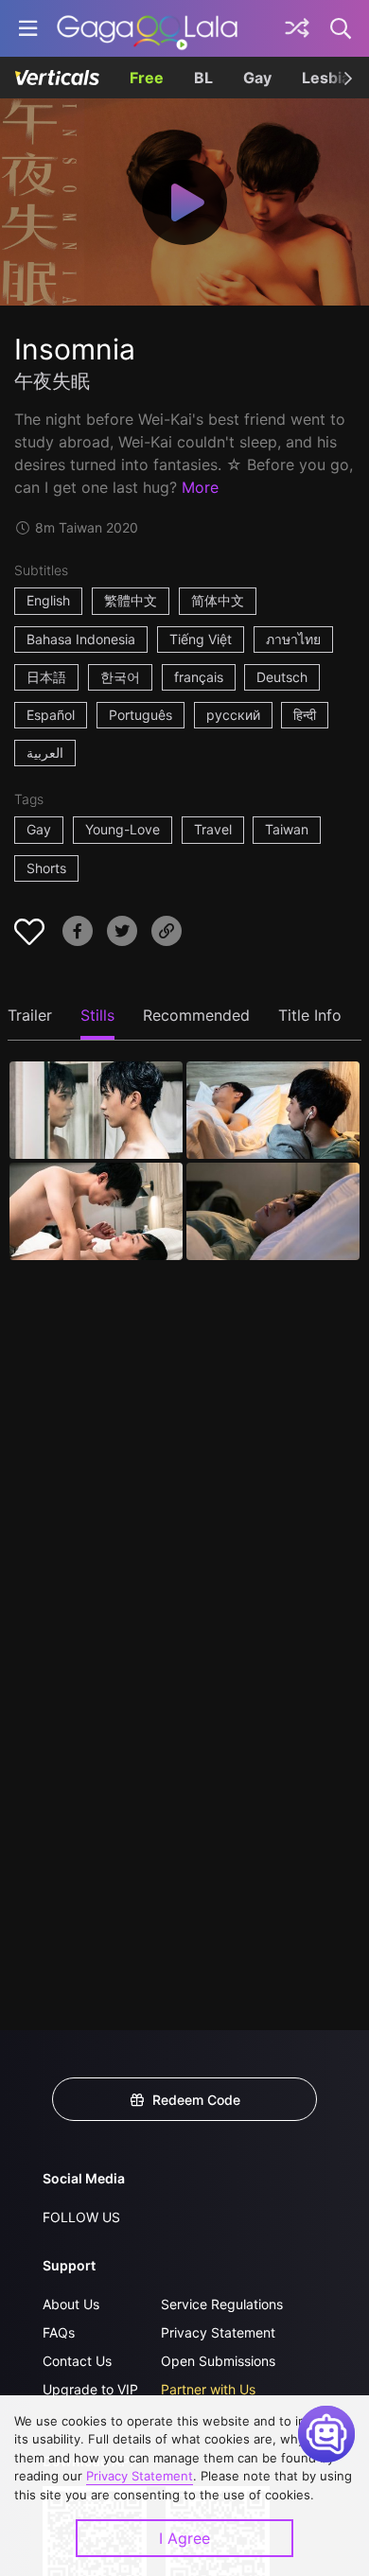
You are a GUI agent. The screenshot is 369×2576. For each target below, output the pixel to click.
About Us (71, 2304)
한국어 (120, 677)
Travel (213, 829)
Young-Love (123, 829)
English (48, 600)
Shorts (46, 868)
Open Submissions (218, 2361)
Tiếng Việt (201, 639)
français (199, 677)
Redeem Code (196, 2100)
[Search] (342, 28)
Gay (257, 78)
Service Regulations (222, 2304)
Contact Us (77, 2361)
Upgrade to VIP (90, 2389)
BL (203, 78)
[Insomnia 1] (96, 1110)
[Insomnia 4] (273, 1211)
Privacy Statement (218, 2332)
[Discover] (297, 28)
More (200, 487)
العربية (45, 753)
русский (233, 715)
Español (51, 715)
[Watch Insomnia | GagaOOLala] (147, 28)
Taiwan (287, 829)
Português (141, 715)
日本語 (46, 677)
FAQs (59, 2332)
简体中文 (218, 600)
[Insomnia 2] (273, 1110)
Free (147, 78)
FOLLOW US (81, 2217)
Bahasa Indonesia (81, 639)
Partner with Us (208, 2389)
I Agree (184, 2538)
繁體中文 (131, 600)
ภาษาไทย (293, 639)
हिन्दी (305, 715)
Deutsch (282, 677)
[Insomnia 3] (96, 1211)
